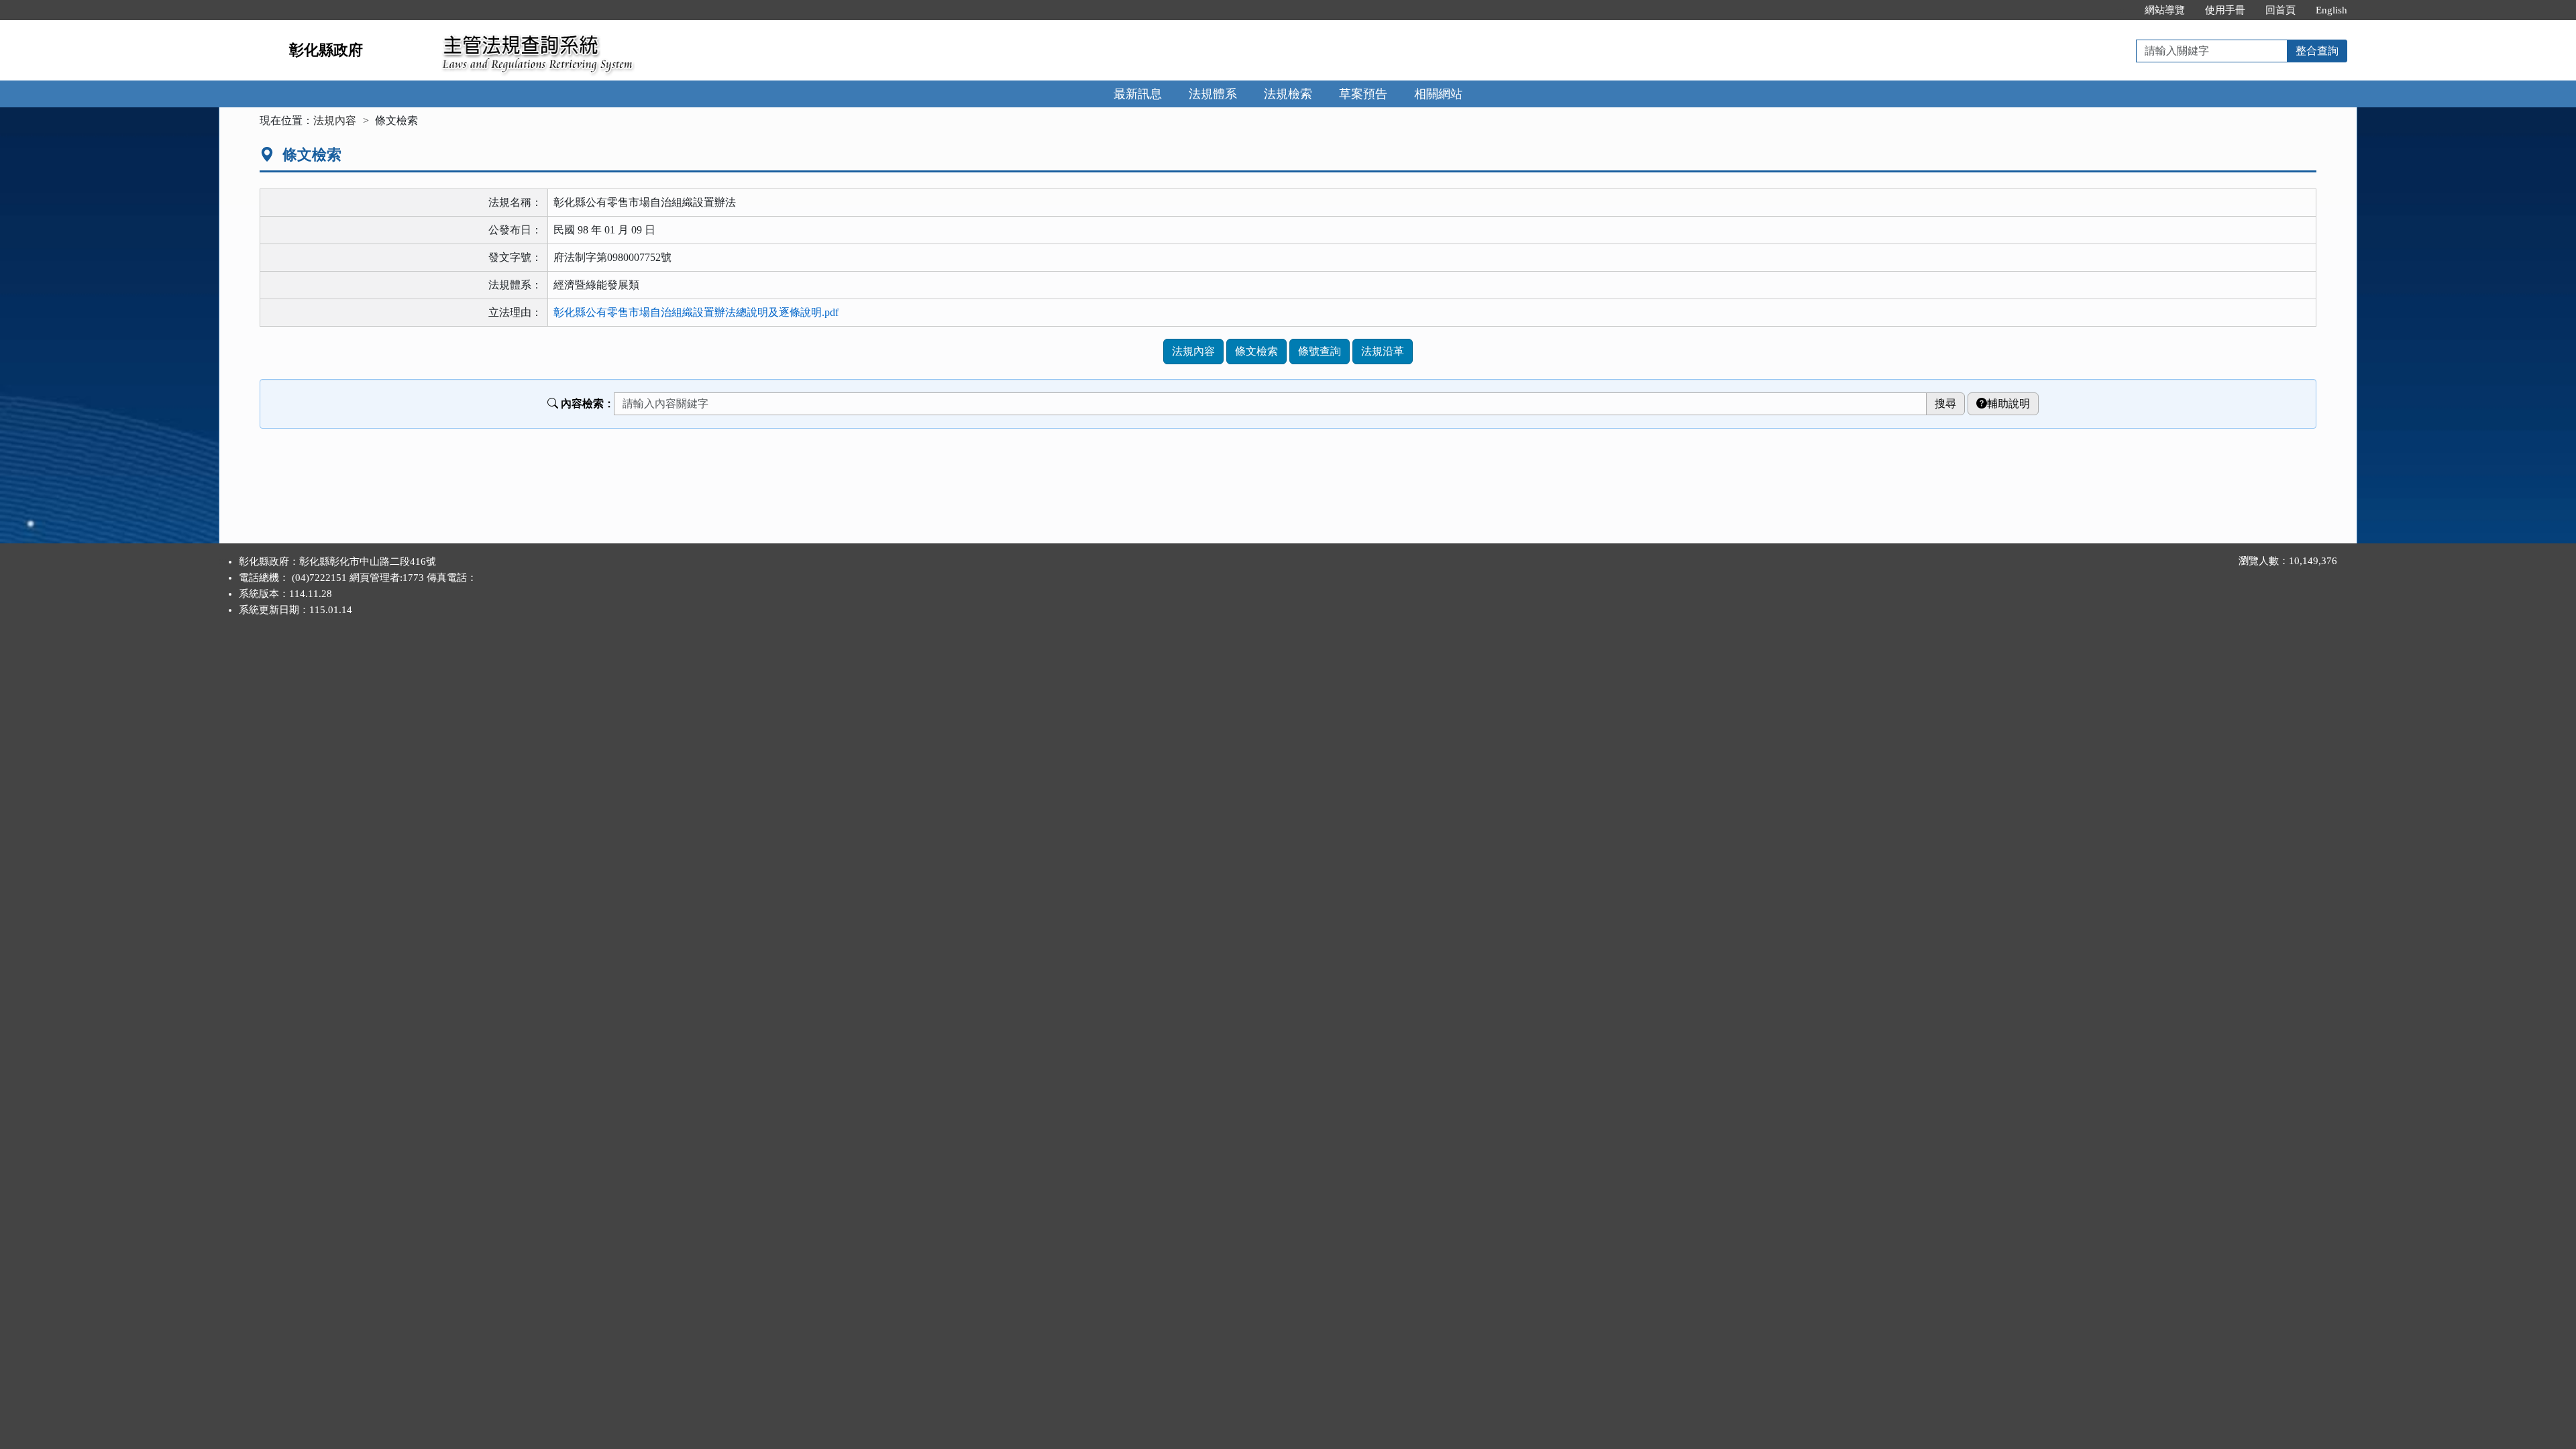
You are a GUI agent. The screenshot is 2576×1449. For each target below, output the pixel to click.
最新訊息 (1138, 94)
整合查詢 (2317, 51)
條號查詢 (1320, 351)
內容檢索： (588, 404)
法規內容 (335, 120)
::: (2121, 10)
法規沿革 (1383, 351)
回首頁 (2280, 10)
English (2331, 10)
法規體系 (1213, 94)
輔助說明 (2008, 404)
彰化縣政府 (326, 50)
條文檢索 (1256, 351)
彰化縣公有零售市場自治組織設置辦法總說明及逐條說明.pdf (696, 312)
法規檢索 (1288, 94)
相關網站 (1438, 94)
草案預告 (1363, 94)
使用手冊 (2225, 10)
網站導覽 (2165, 10)
